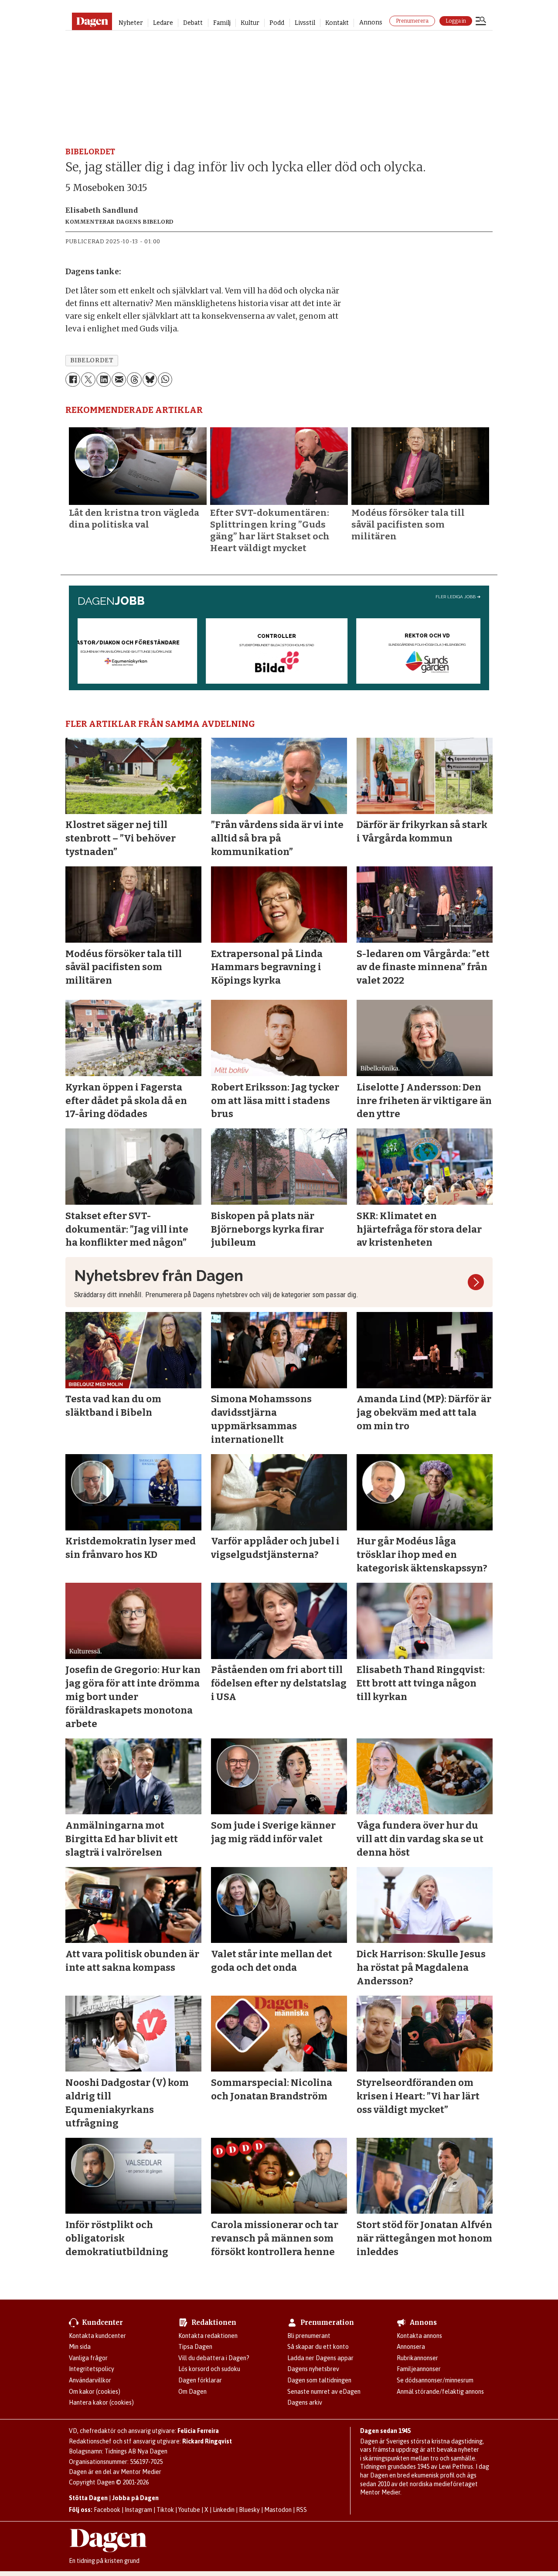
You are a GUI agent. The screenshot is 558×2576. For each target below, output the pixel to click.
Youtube (189, 2510)
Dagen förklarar (200, 2380)
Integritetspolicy (92, 2369)
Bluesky (249, 2510)
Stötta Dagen (88, 2498)
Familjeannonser (419, 2369)
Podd (277, 23)
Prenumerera (412, 21)
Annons (371, 22)
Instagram (138, 2510)
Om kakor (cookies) (95, 2392)
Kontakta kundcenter (97, 2336)
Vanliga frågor (88, 2358)
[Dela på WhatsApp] (165, 380)
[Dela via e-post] (119, 380)
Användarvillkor (90, 2380)
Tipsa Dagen (195, 2347)
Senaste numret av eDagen (324, 2392)
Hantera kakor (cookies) (101, 2402)
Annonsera (411, 2347)
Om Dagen (192, 2392)
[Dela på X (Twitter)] (88, 380)
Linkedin (224, 2510)
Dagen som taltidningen (319, 2380)
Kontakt (337, 23)
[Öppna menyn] (481, 22)
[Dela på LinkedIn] (104, 380)
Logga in (456, 21)
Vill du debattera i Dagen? (214, 2358)
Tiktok (165, 2510)
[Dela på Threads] (134, 380)
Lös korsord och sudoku (209, 2369)
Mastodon (278, 2510)
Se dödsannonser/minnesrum (435, 2380)
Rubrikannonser (417, 2358)
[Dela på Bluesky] (150, 380)
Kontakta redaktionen (208, 2336)
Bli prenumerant (309, 2336)
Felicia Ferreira (198, 2431)
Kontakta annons (419, 2336)
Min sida (80, 2347)
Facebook (107, 2510)
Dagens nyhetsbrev (313, 2369)
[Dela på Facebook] (73, 380)
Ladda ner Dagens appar (320, 2358)
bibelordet (92, 360)
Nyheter (131, 23)
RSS (301, 2510)
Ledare (163, 23)
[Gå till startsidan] (92, 21)
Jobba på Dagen (135, 2498)
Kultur (250, 23)
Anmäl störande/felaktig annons (440, 2392)
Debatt (193, 23)
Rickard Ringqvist (207, 2441)
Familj (222, 23)
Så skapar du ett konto (318, 2347)
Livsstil (305, 23)
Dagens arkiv (305, 2402)
